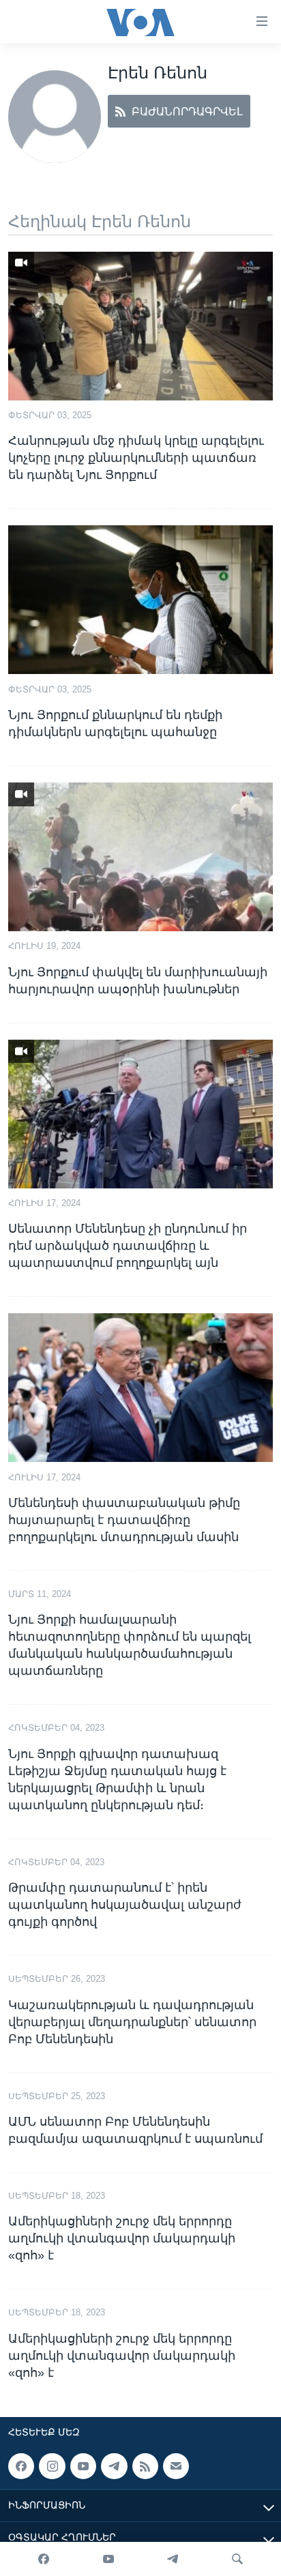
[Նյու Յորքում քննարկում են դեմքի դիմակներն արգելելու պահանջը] (140, 600)
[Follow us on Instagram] (52, 2466)
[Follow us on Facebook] (21, 2466)
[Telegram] (173, 2559)
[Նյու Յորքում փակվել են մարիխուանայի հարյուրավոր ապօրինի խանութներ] (140, 857)
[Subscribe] (176, 2466)
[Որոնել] (237, 2559)
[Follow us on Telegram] (114, 2466)
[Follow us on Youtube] (83, 2466)
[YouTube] (108, 2559)
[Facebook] (44, 2559)
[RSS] (145, 2466)
